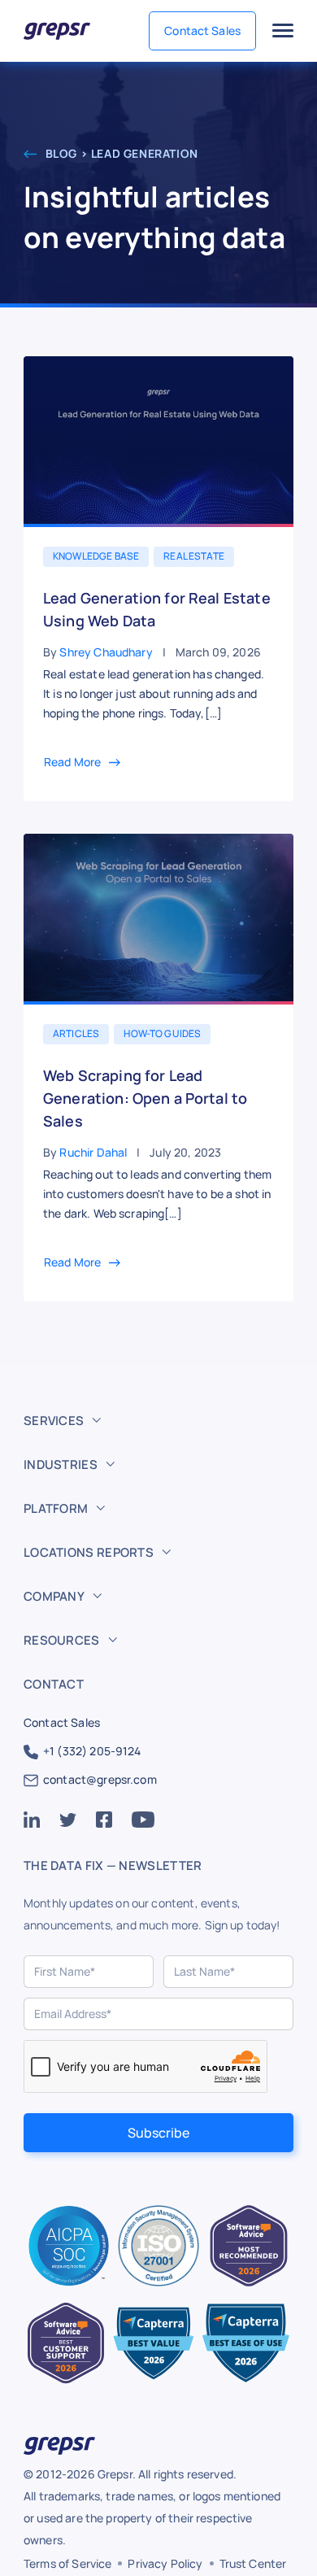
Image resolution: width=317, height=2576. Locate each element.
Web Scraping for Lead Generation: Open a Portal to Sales (145, 1098)
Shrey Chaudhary (106, 652)
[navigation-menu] (283, 31)
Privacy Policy (165, 2563)
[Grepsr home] (57, 31)
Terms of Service (67, 2563)
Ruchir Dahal (93, 1152)
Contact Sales (202, 31)
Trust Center (253, 2563)
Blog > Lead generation (120, 153)
